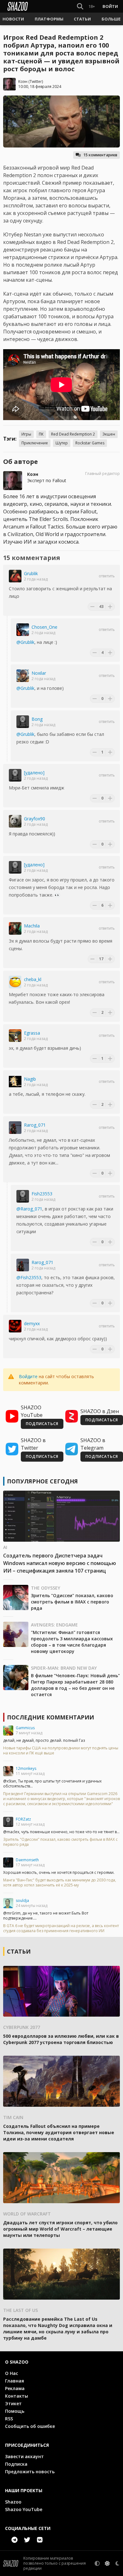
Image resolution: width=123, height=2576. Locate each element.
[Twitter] (27, 2540)
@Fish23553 (29, 1277)
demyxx (32, 1323)
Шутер (62, 443)
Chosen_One (44, 627)
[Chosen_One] (23, 630)
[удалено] (34, 773)
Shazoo (13, 2502)
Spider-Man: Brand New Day (64, 1668)
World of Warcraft (27, 2214)
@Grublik (25, 642)
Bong (37, 719)
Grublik (31, 573)
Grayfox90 (35, 819)
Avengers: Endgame (54, 1625)
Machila (32, 926)
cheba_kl (33, 979)
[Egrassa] (15, 1036)
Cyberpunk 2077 (22, 2027)
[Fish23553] (23, 1196)
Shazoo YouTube (24, 2509)
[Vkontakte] (40, 2540)
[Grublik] (15, 576)
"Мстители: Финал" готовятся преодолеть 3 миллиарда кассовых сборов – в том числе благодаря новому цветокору (72, 1642)
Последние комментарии (50, 1717)
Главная (15, 2381)
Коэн (23, 81)
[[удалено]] (15, 775)
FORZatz (23, 1819)
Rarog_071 (35, 1125)
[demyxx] (15, 1326)
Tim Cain (13, 2117)
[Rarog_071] (15, 1128)
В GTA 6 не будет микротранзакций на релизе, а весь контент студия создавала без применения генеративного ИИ (61, 1928)
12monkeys (26, 1768)
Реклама (15, 2388)
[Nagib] (15, 1082)
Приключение (35, 443)
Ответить (107, 576)
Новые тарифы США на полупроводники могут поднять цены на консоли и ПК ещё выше (61, 1751)
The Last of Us (20, 2310)
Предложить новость (30, 2472)
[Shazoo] (18, 6)
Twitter (36, 81)
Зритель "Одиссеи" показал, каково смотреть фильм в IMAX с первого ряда (72, 1602)
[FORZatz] (8, 1822)
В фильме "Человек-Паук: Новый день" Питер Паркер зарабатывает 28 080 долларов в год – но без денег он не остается (75, 1685)
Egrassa (32, 1033)
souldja (22, 1900)
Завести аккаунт (24, 2456)
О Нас (12, 2373)
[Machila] (15, 928)
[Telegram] (15, 2540)
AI (5, 1547)
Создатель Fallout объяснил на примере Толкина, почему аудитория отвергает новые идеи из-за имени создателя (59, 2132)
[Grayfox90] (15, 821)
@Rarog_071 (29, 1209)
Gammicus (25, 1728)
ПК (41, 434)
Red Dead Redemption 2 (73, 434)
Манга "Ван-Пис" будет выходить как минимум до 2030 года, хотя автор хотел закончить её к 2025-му (60, 1883)
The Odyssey (46, 1588)
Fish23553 (42, 1194)
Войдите (28, 1376)
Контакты (17, 2396)
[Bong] (23, 722)
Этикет (13, 2403)
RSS (9, 2419)
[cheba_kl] (15, 982)
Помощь (15, 2411)
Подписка (16, 2464)
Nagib (30, 1079)
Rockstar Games (90, 443)
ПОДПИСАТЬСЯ (42, 1424)
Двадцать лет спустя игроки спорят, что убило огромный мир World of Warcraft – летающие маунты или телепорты (60, 2229)
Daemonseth (27, 1860)
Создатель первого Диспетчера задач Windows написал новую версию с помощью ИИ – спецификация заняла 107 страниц (60, 1563)
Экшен (109, 434)
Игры (26, 434)
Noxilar (39, 673)
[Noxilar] (23, 676)
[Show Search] (79, 6)
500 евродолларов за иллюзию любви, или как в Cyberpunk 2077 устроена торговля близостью (61, 2039)
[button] (13, 19)
